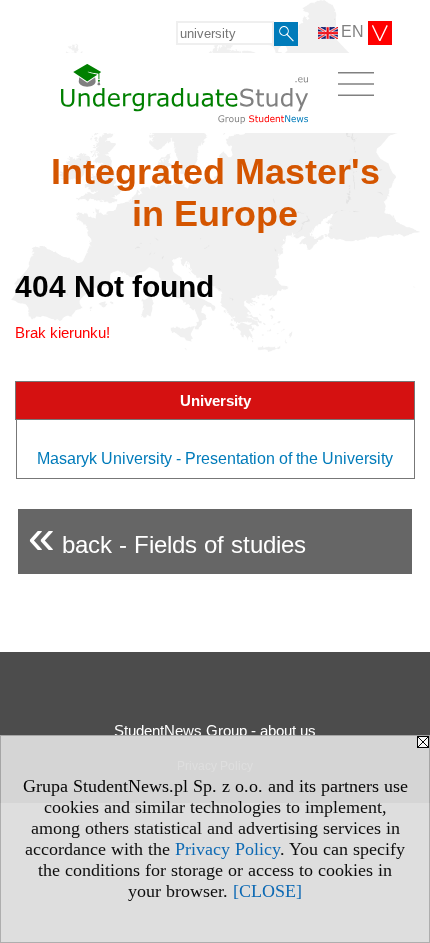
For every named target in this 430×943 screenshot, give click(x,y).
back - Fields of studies (167, 536)
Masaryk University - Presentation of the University (215, 458)
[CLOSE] (267, 891)
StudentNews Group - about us (215, 730)
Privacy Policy (227, 849)
